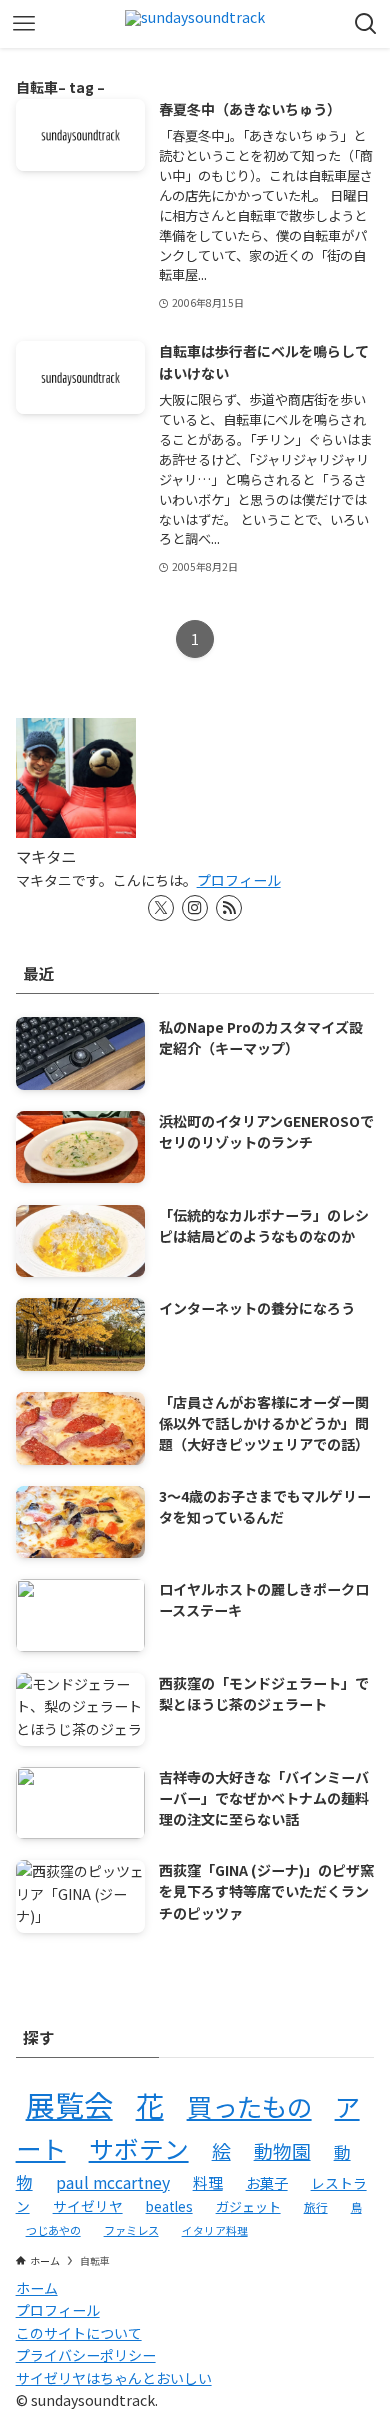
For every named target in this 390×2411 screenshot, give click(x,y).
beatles (169, 2206)
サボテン (139, 2148)
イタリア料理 (215, 2230)
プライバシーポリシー (86, 2355)
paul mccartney (113, 2182)
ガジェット (248, 2206)
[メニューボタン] (24, 24)
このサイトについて (79, 2333)
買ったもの (249, 2106)
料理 (208, 2182)
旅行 (316, 2206)
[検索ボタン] (366, 24)
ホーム (37, 2288)
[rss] (229, 908)
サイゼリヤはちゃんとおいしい (114, 2378)
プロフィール (239, 880)
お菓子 (267, 2182)
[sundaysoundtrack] (195, 24)
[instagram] (195, 908)
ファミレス (131, 2230)
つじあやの (53, 2230)
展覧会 (69, 2104)
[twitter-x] (161, 908)
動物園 (282, 2150)
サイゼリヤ (88, 2206)
